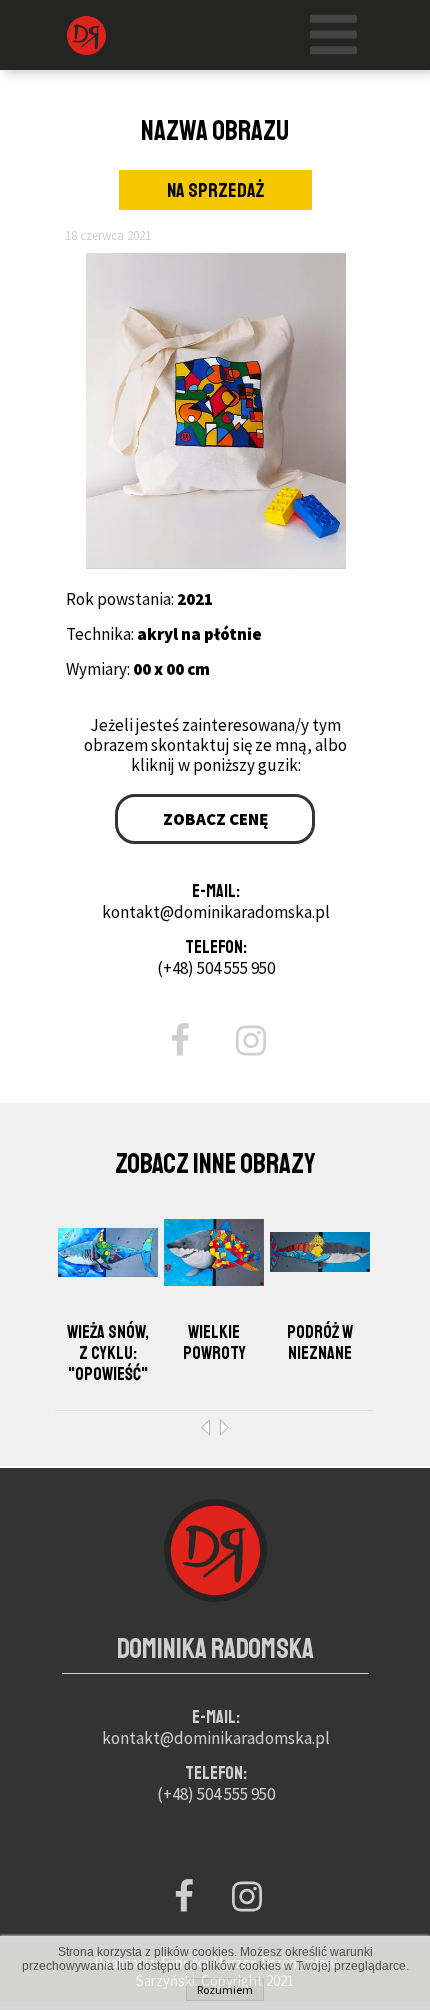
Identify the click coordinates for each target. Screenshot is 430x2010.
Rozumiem (225, 1989)
